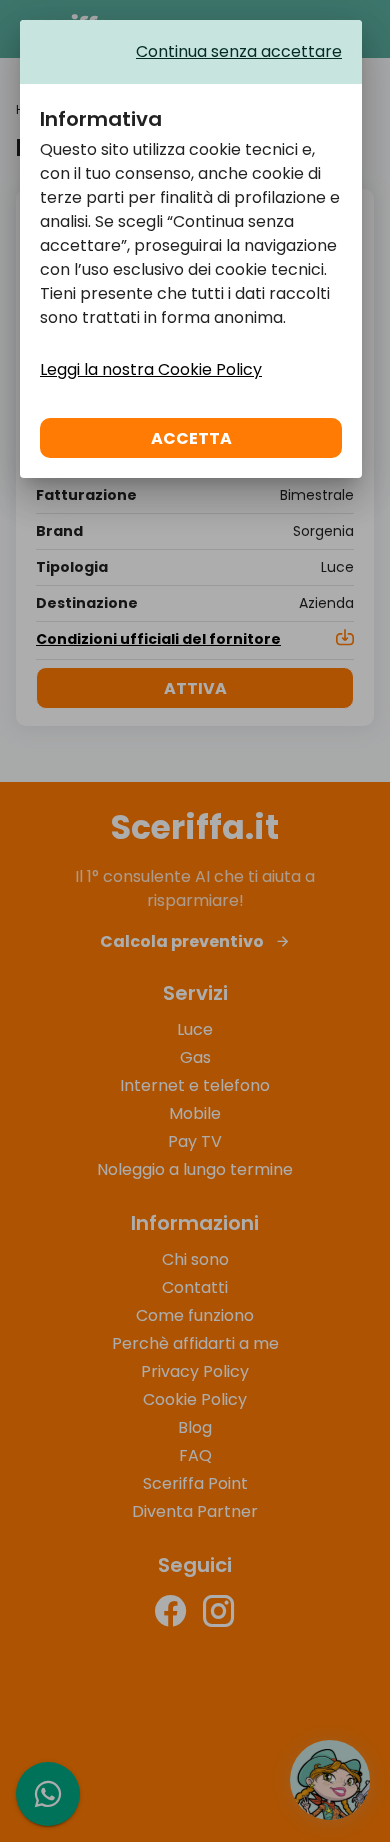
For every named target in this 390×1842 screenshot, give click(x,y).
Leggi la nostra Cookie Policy (151, 369)
